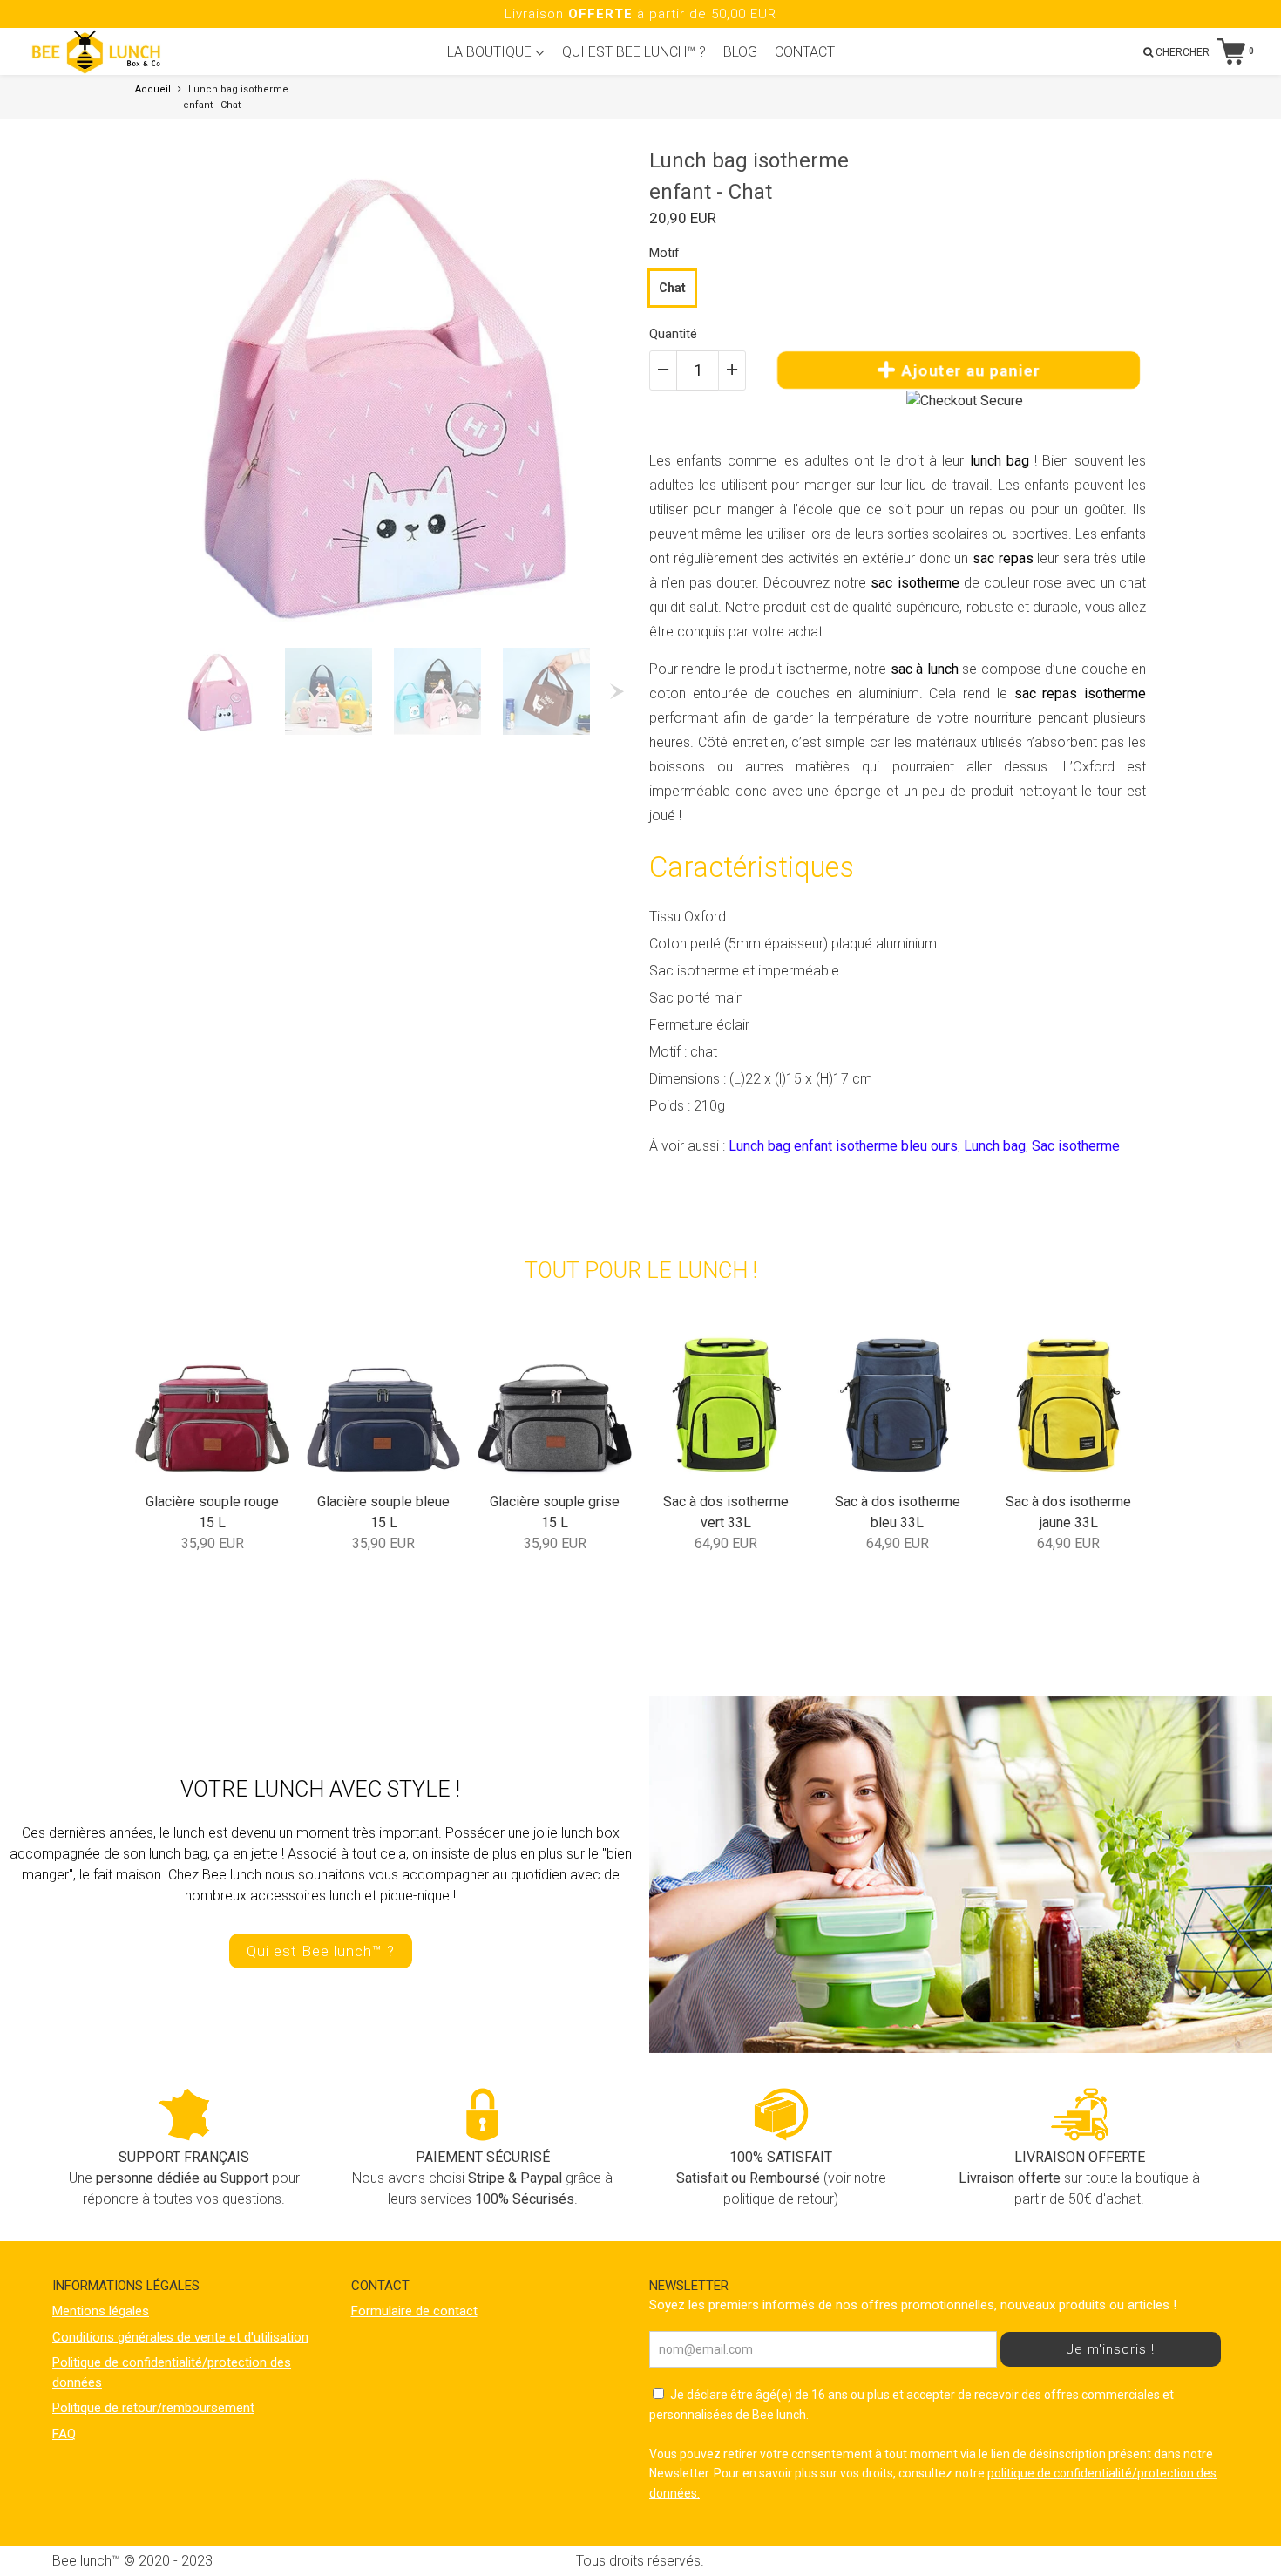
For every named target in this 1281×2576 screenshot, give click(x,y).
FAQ (64, 2434)
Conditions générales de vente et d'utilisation (180, 2337)
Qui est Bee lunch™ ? (321, 1951)
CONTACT (805, 52)
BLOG (740, 52)
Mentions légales (101, 2311)
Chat (672, 288)
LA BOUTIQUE (491, 52)
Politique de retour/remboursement (153, 2408)
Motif (664, 253)
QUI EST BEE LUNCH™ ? (634, 52)
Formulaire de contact (414, 2311)
